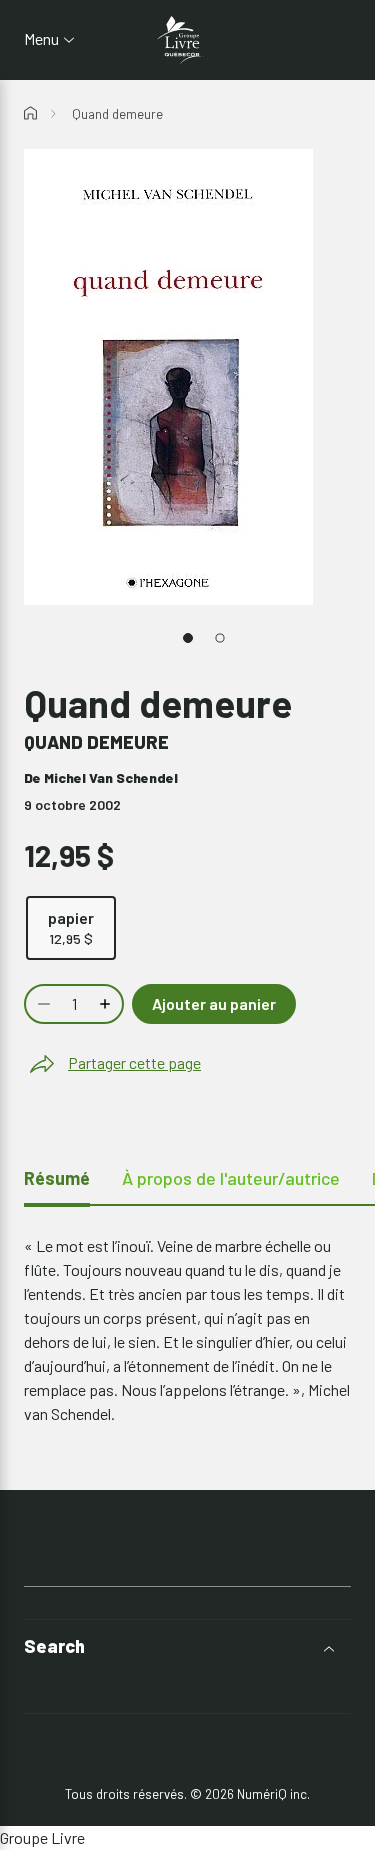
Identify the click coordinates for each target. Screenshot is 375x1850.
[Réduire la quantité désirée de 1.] (42, 1004)
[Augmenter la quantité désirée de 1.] (107, 1004)
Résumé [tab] (57, 1178)
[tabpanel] (187, 1330)
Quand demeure (117, 114)
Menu (41, 39)
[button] (187, 1646)
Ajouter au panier (214, 1003)
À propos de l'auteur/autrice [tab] (231, 1178)
